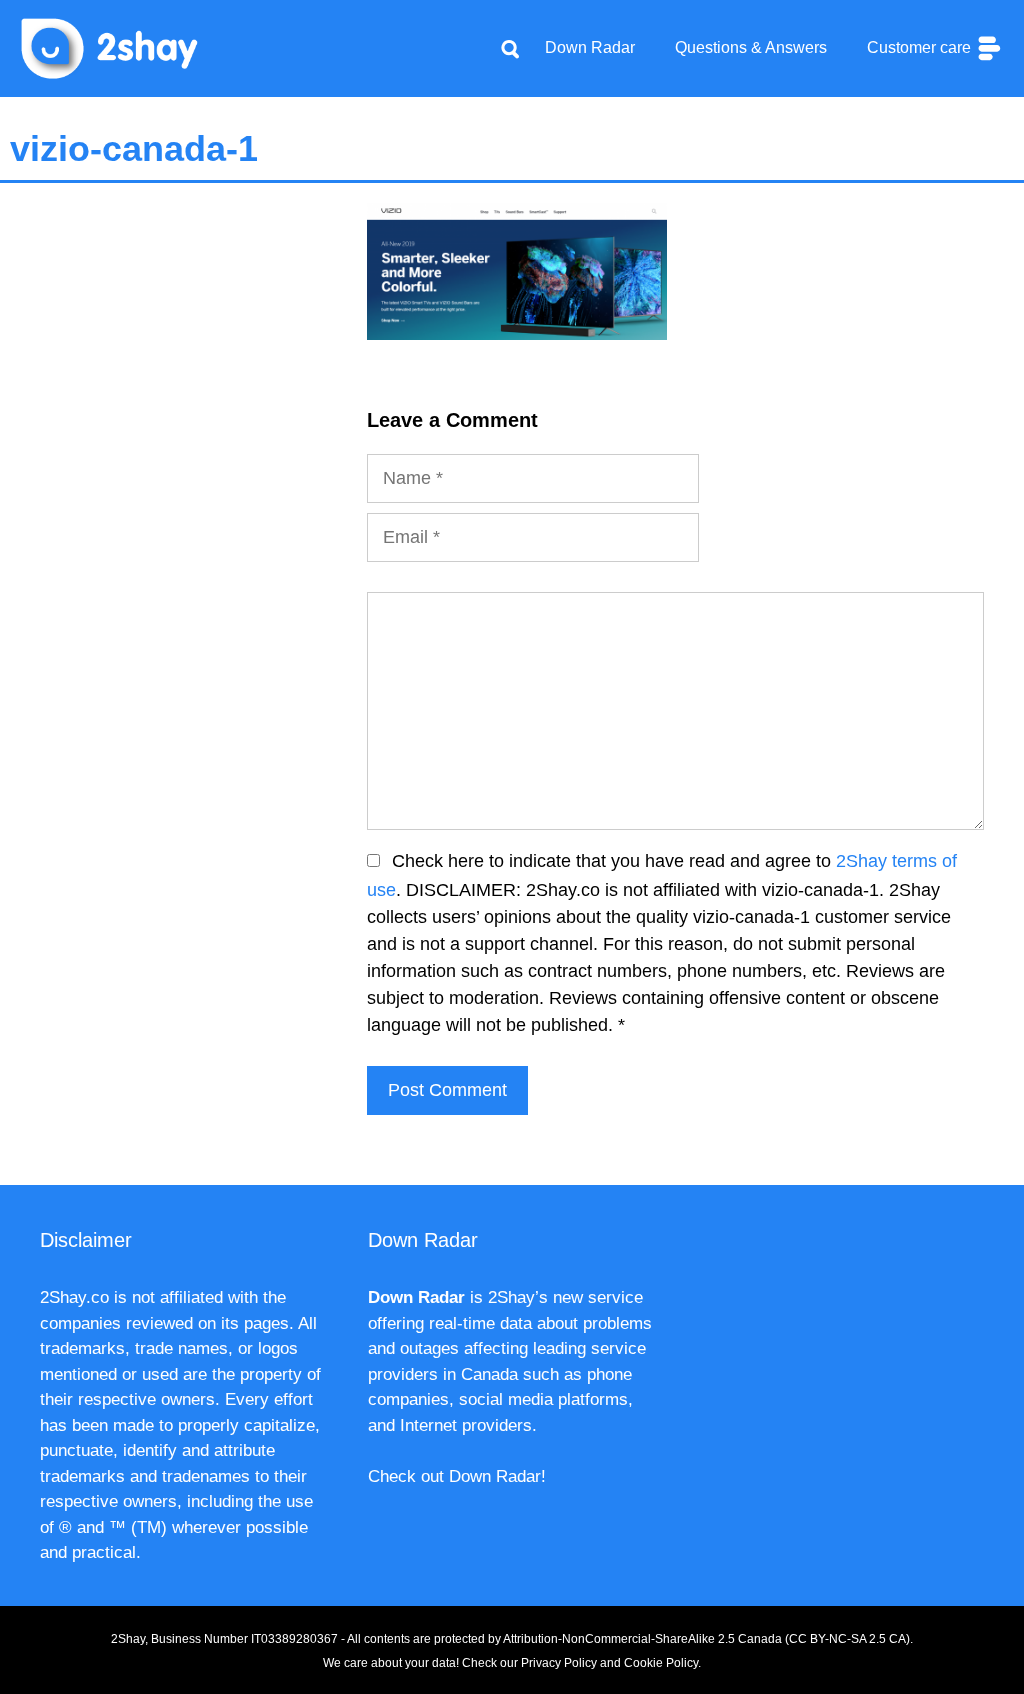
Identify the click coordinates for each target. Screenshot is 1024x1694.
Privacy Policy (559, 1663)
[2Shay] (110, 47)
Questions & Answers (751, 47)
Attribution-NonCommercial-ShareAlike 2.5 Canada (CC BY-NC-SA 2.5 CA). (708, 1639)
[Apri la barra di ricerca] (510, 48)
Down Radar (590, 47)
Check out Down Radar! (457, 1476)
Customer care (921, 47)
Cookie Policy (661, 1663)
